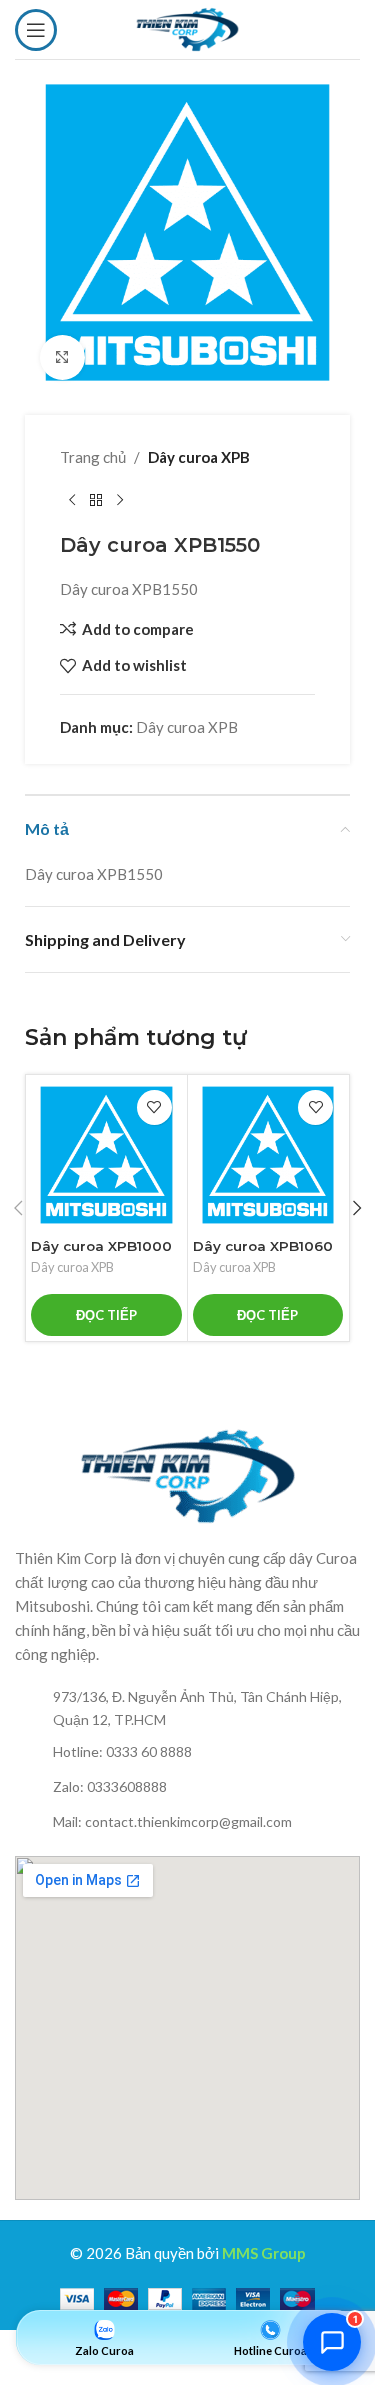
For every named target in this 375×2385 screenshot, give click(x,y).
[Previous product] (72, 501)
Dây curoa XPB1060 (263, 1246)
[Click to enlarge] (62, 357)
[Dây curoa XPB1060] (268, 1155)
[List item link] (187, 1708)
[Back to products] (96, 501)
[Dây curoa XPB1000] (106, 1155)
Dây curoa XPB (199, 457)
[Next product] (120, 501)
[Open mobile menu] (36, 30)
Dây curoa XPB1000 (101, 1246)
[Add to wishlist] (154, 1107)
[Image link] (188, 1474)
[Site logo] (187, 27)
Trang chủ (93, 457)
